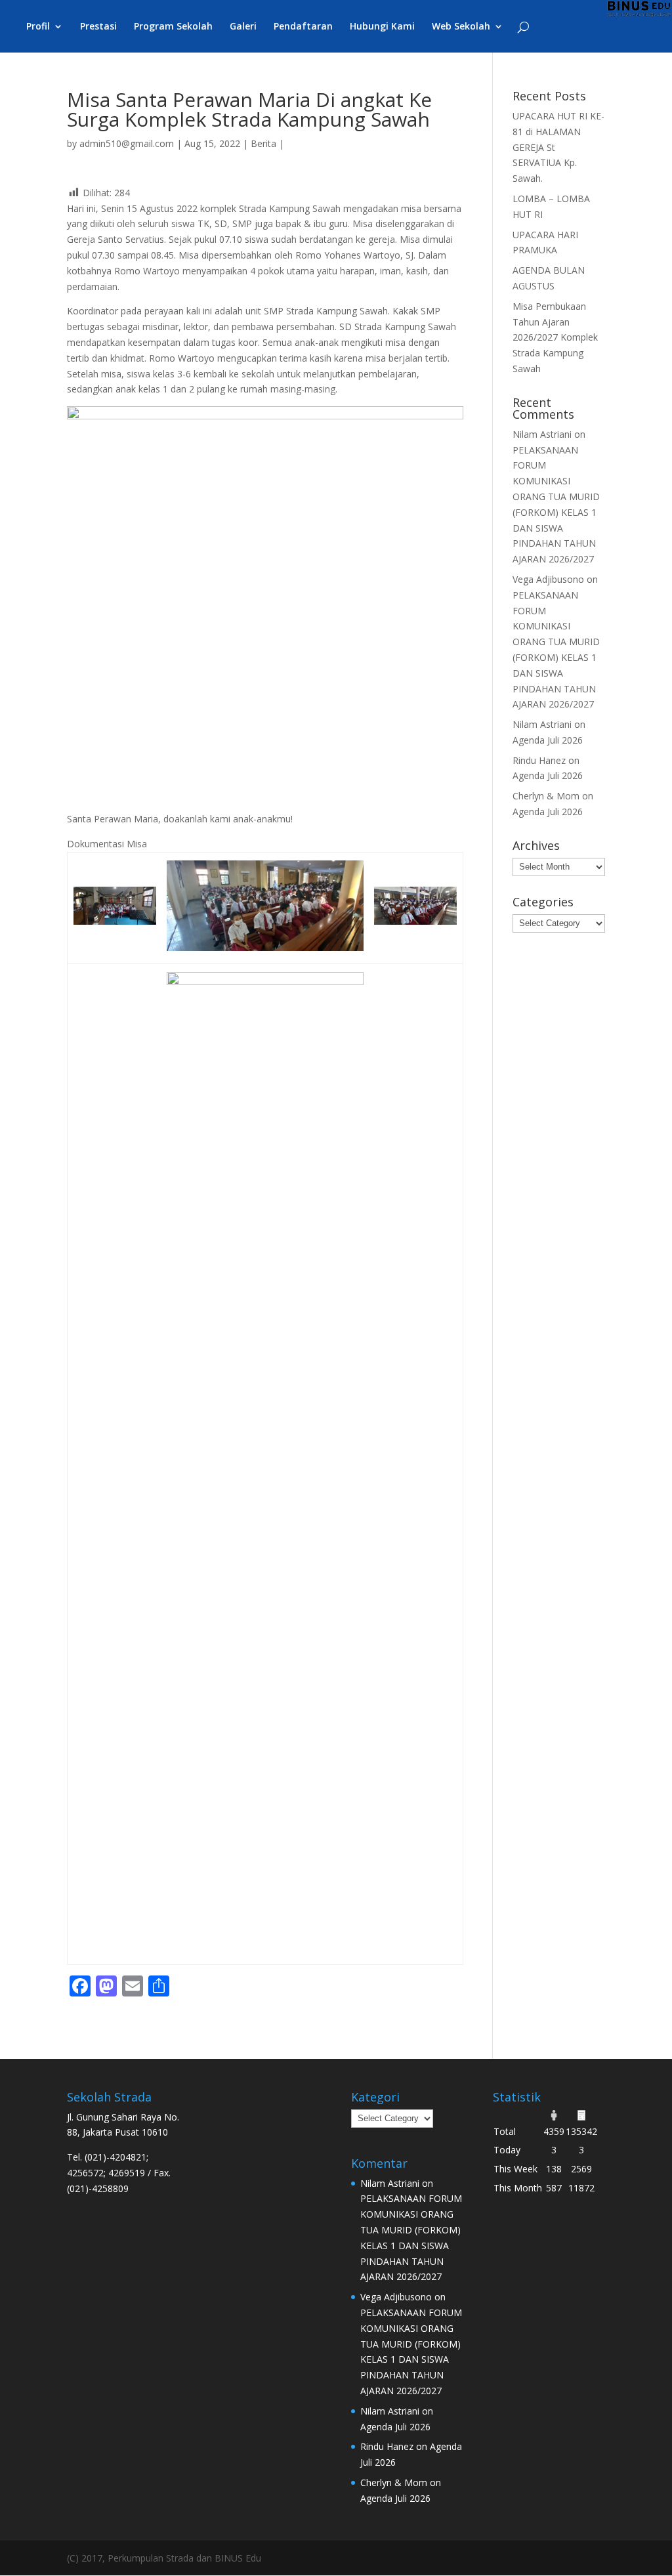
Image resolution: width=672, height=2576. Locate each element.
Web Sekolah (461, 27)
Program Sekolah (173, 27)
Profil (38, 27)
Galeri (243, 27)
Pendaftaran (303, 27)
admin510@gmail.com (127, 143)
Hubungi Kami (382, 27)
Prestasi (98, 27)
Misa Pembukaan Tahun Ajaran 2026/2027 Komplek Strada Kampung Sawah (555, 337)
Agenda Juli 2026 (548, 740)
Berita (263, 143)
